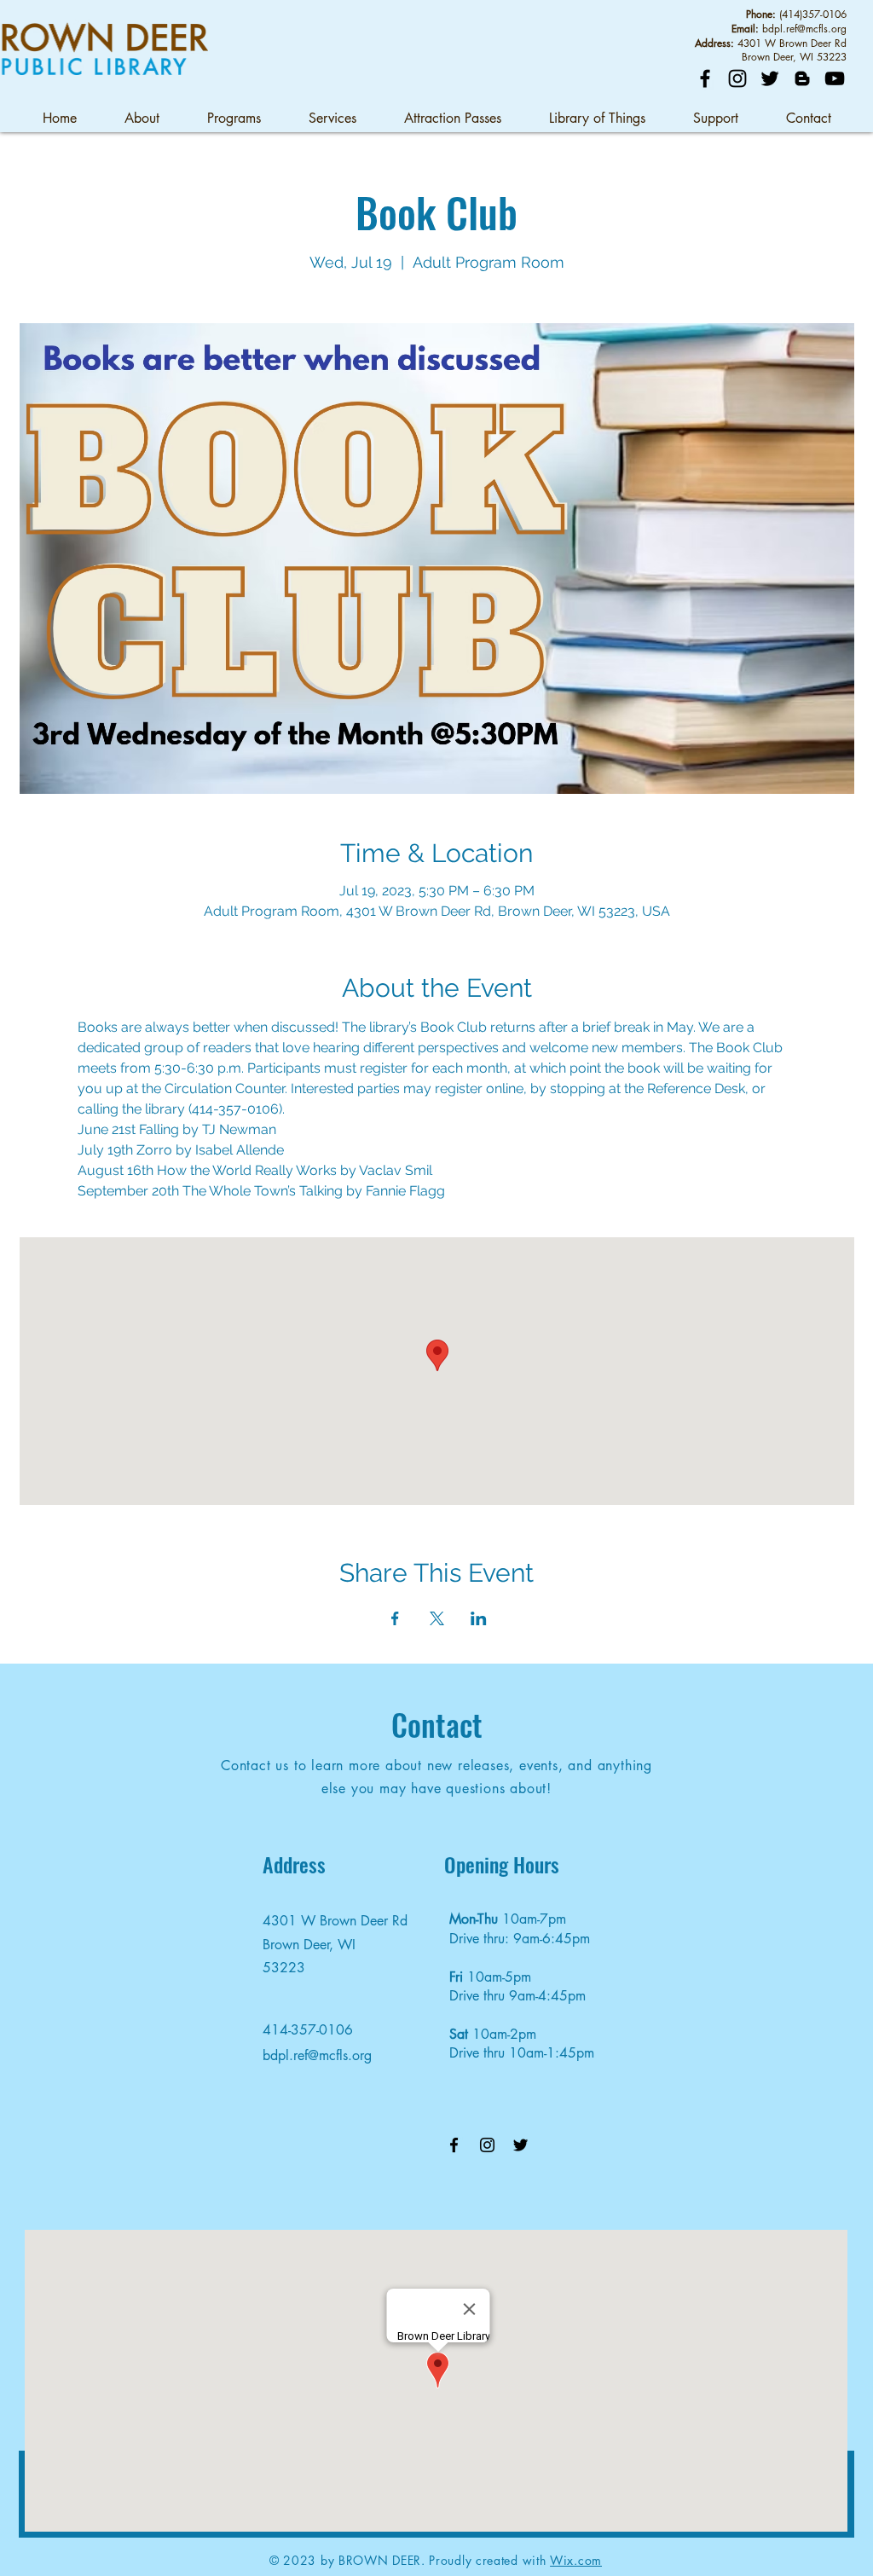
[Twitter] (770, 78)
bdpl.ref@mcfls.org (804, 29)
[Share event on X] (437, 1618)
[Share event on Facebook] (395, 1618)
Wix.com (576, 2560)
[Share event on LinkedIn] (479, 1618)
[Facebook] (705, 78)
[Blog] (802, 78)
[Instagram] (737, 78)
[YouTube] (835, 78)
